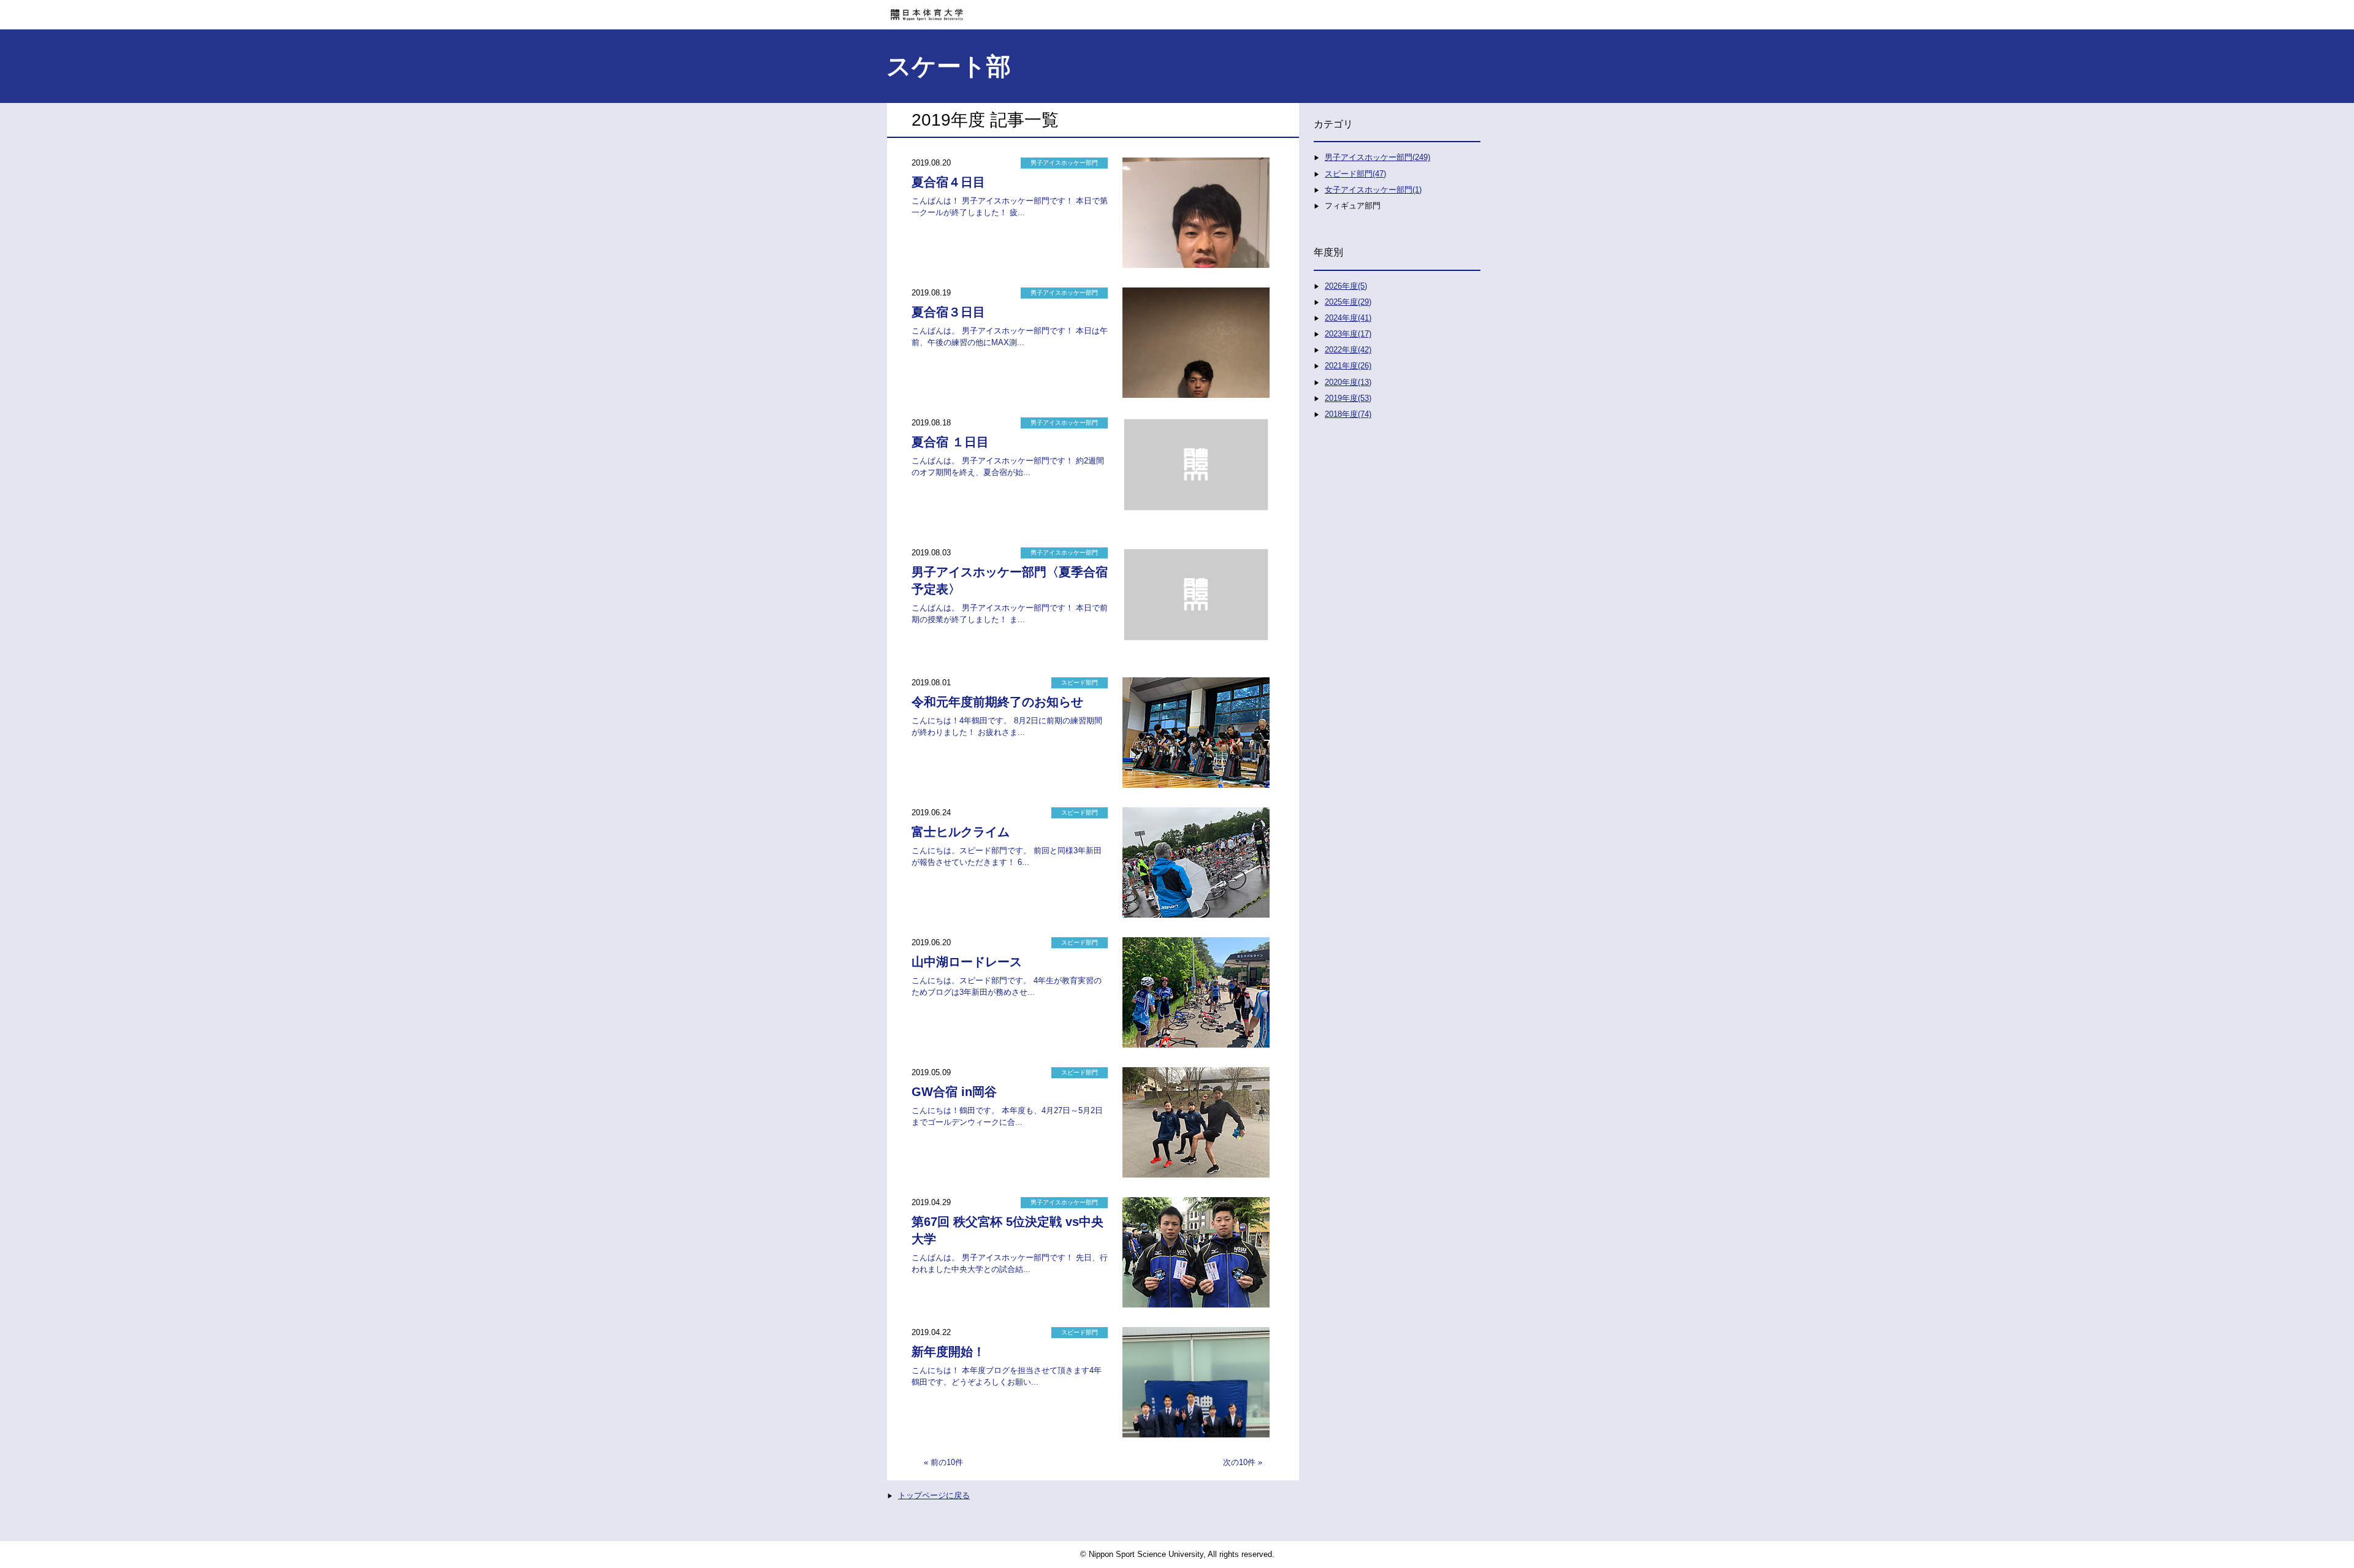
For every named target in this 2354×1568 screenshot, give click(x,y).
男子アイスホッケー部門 (1064, 163)
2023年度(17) (1348, 334)
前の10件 (947, 1462)
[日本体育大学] (1177, 10)
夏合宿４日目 (948, 182)
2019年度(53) (1348, 398)
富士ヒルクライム (961, 832)
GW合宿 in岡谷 (954, 1092)
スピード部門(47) (1355, 174)
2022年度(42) (1348, 350)
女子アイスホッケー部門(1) (1373, 190)
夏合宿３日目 (948, 312)
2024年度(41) (1348, 318)
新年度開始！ (948, 1352)
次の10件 (1239, 1462)
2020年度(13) (1348, 382)
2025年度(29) (1348, 302)
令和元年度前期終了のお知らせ (997, 702)
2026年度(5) (1346, 286)
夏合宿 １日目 (950, 442)
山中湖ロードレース (967, 962)
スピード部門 (1080, 683)
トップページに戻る (934, 1495)
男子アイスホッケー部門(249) (1377, 157)
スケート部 (949, 66)
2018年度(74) (1348, 414)
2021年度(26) (1348, 366)
